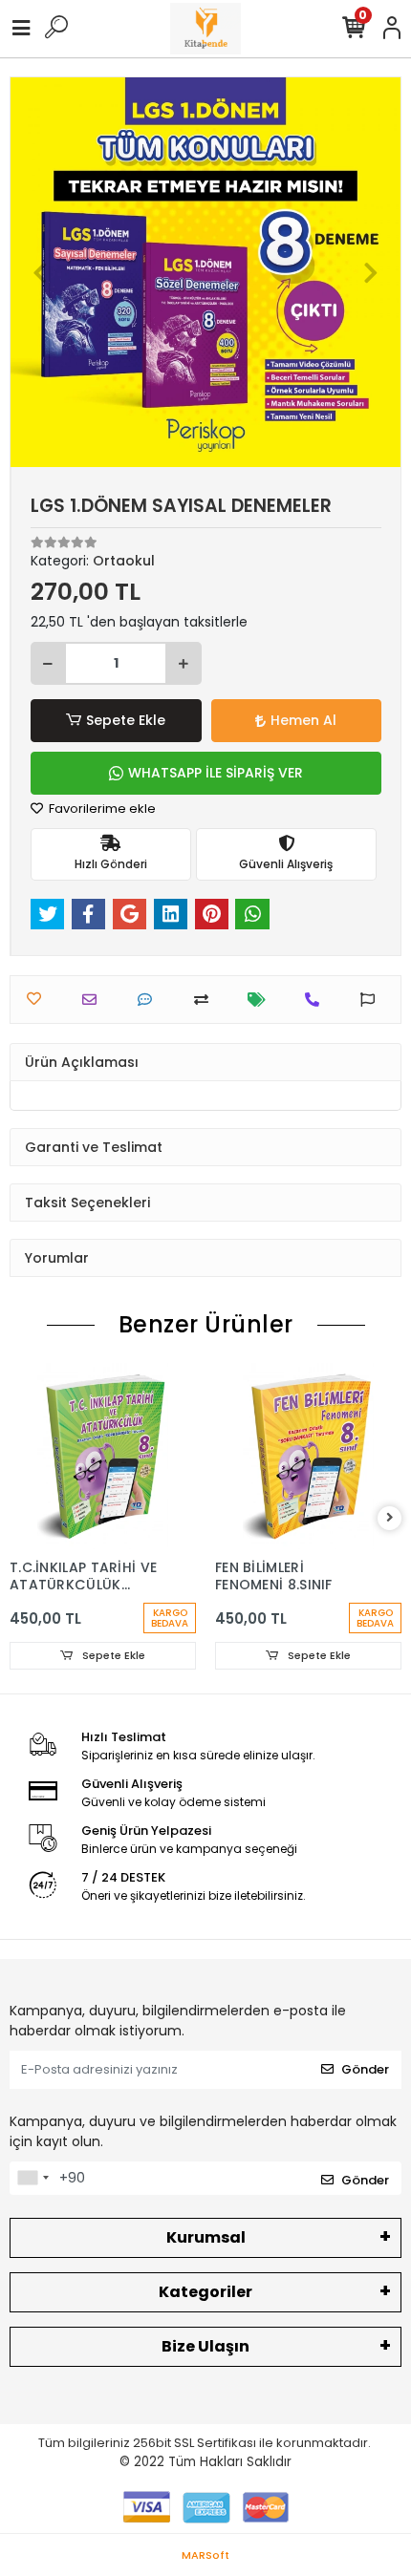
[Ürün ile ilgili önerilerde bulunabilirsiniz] (372, 1000)
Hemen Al (303, 720)
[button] (40, 272)
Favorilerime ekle (101, 809)
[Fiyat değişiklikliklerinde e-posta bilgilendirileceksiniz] (261, 1000)
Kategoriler (205, 2292)
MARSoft (205, 2555)
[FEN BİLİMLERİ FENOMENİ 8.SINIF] (308, 1456)
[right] (390, 1518)
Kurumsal (206, 2237)
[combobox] (32, 2179)
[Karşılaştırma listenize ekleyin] (206, 1000)
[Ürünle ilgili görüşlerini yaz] (150, 1000)
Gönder (365, 2069)
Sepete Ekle (126, 720)
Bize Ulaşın (205, 2346)
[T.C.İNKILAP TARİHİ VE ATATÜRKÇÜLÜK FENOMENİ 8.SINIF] (103, 1456)
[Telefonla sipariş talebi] (317, 1000)
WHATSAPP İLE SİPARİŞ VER (216, 773)
